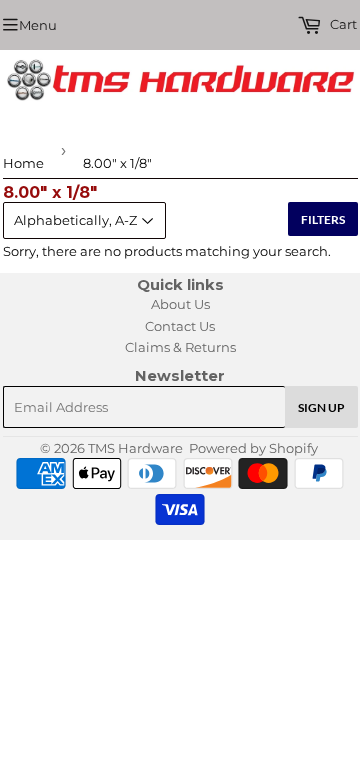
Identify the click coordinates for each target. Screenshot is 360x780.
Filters (323, 219)
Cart (342, 24)
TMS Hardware (135, 448)
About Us (180, 304)
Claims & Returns (180, 347)
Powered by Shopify (253, 448)
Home (23, 163)
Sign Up (321, 407)
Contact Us (180, 326)
